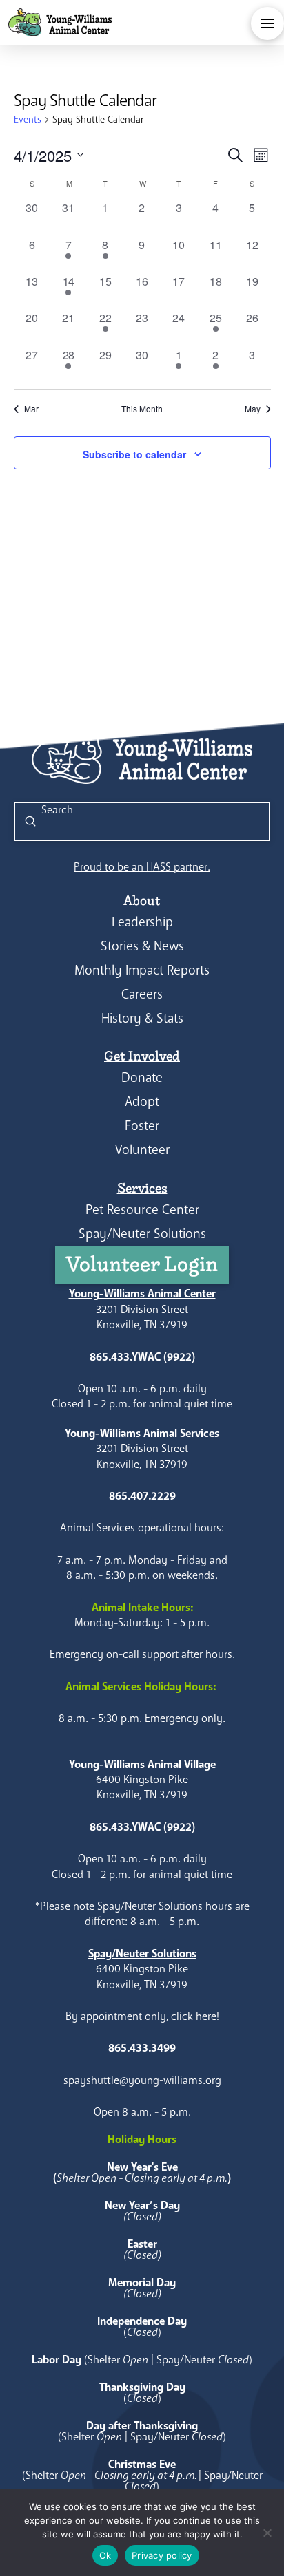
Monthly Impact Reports (142, 970)
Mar (31, 409)
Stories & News (142, 946)
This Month (142, 409)
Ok (105, 2555)
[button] (267, 23)
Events (28, 119)
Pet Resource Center (142, 1210)
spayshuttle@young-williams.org (142, 2080)
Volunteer (142, 1150)
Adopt (142, 1101)
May (253, 409)
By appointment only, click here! (142, 2016)
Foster (142, 1126)
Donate (142, 1077)
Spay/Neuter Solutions (142, 1234)
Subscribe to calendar (134, 454)
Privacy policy (162, 2555)
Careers (142, 994)
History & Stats (142, 1018)
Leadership (142, 922)
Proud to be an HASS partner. (142, 867)
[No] (267, 2533)
